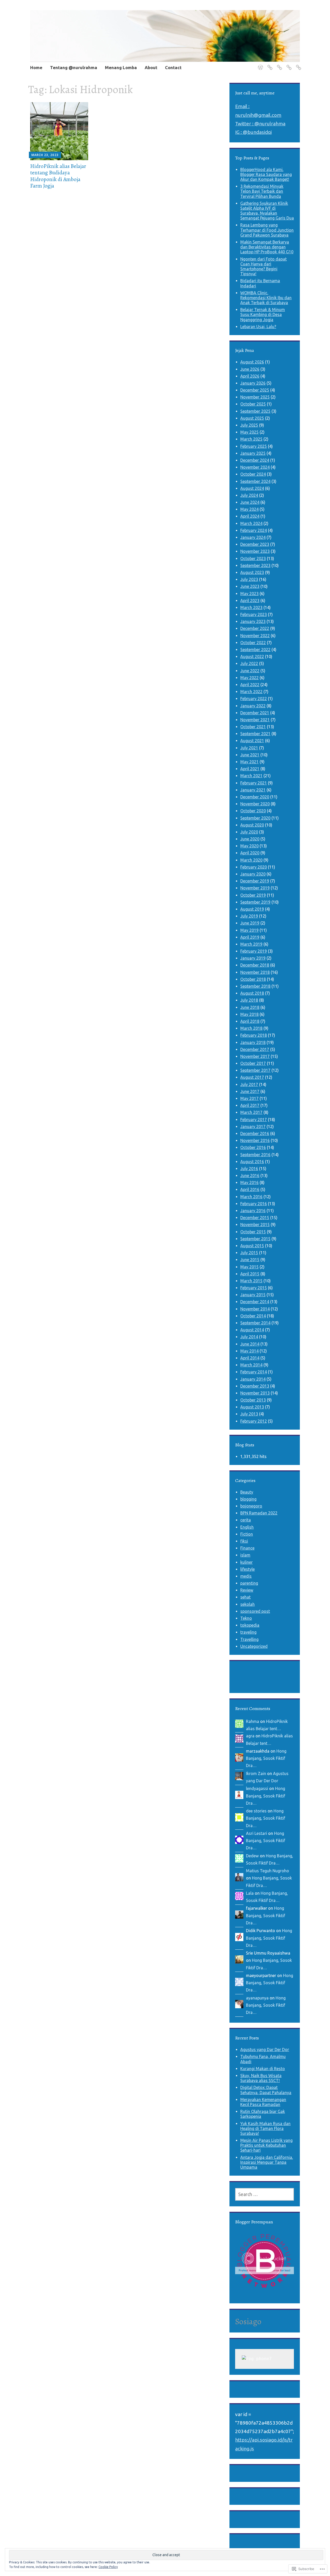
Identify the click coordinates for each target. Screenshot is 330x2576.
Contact (173, 67)
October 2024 (253, 474)
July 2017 (249, 1084)
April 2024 (250, 516)
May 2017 (249, 1098)
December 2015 (255, 1218)
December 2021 (255, 713)
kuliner (246, 1562)
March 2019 (251, 944)
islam (245, 1555)
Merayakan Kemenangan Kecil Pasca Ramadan (263, 2102)
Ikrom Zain (256, 1773)
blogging (248, 1499)
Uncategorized (254, 1646)
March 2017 (251, 1112)
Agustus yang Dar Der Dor (265, 2050)
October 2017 (253, 1063)
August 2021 (252, 741)
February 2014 (254, 1372)
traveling (248, 1632)
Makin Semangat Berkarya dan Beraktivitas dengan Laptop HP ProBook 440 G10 (267, 247)
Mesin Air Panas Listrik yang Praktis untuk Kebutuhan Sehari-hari (266, 2145)
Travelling (249, 1639)
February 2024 (254, 530)
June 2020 (250, 839)
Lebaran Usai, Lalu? (258, 327)
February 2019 (254, 951)
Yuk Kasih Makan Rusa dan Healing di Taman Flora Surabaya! (265, 2128)
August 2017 (252, 1077)
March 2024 (251, 523)
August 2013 (252, 1407)
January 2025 (253, 453)
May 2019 (249, 930)
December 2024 (255, 460)
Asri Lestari (257, 1833)
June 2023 (250, 586)
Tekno (246, 1618)
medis (246, 1576)
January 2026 (253, 383)
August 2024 (252, 488)
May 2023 (249, 594)
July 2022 (249, 663)
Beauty (247, 1492)
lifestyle (247, 1569)
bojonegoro (251, 1506)
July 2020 (249, 832)
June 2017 (250, 1091)
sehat (245, 1597)
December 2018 (255, 965)
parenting (249, 1583)
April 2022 (250, 685)
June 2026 (250, 369)
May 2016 (249, 1182)
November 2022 (255, 636)
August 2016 (252, 1162)
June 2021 (250, 755)
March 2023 (251, 607)
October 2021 (253, 727)
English (247, 1527)
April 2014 (250, 1358)
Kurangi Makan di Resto (263, 2069)
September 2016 (255, 1155)
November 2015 (255, 1225)
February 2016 (254, 1204)
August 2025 (252, 418)
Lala (250, 1893)
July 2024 (249, 495)
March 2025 (251, 439)
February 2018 (254, 1035)
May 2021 (249, 762)
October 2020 (253, 811)
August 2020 (252, 825)
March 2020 (251, 860)
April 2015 (250, 1274)
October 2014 (253, 1316)
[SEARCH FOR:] (265, 2194)
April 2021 (250, 769)
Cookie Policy (108, 2567)
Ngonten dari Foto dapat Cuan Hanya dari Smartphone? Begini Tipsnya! (263, 266)
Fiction (247, 1534)
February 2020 (254, 867)
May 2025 (249, 432)
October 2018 (253, 979)
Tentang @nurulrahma (74, 67)
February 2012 (254, 1421)
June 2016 (250, 1176)
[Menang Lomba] (279, 64)
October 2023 (253, 558)
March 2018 (251, 1028)
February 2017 (254, 1120)
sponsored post (255, 1611)
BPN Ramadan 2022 (259, 1513)
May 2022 (249, 678)
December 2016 (255, 1133)
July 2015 (249, 1253)
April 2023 (250, 601)
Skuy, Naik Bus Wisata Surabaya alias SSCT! (261, 2078)
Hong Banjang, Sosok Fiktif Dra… (266, 1758)
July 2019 (249, 916)
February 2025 (254, 446)
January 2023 (253, 621)
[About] (288, 64)
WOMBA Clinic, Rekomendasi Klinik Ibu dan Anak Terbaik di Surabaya (266, 298)
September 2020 (255, 818)
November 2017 (255, 1056)
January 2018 (253, 1042)
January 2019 (253, 958)
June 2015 (250, 1260)
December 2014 (255, 1302)
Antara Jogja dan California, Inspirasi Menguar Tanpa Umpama (267, 2162)
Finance (247, 1548)
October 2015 (253, 1232)
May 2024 (249, 509)
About (151, 67)
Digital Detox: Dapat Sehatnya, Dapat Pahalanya (266, 2090)
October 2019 (253, 895)
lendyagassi (257, 1788)
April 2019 (250, 937)
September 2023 (255, 565)
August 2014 (252, 1330)
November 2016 (255, 1140)
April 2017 (250, 1105)
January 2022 (253, 706)
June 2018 (250, 1007)
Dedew (252, 1856)
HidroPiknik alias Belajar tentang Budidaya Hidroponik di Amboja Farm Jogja (58, 176)
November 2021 (255, 720)
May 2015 (249, 1267)
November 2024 (255, 467)
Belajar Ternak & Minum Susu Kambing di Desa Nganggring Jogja (263, 314)
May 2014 (249, 1351)
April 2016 (250, 1189)
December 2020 (255, 797)
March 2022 (251, 692)
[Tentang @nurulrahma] (269, 64)
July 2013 (249, 1414)
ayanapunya (257, 1998)
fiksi (244, 1541)
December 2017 (255, 1049)
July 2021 (249, 748)
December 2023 (255, 544)
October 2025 (253, 404)
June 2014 (250, 1344)
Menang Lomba (121, 67)
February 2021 (254, 783)
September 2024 (255, 481)
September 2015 (255, 1239)
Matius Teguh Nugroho (267, 1871)
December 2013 (255, 1386)
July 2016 (249, 1169)
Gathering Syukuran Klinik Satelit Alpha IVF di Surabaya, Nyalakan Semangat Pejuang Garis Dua (267, 211)
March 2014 (251, 1365)
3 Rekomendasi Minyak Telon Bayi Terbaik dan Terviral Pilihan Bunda (262, 191)
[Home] (259, 64)
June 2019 (250, 923)
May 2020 (249, 846)
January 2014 (253, 1379)
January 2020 (253, 874)
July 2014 (249, 1337)
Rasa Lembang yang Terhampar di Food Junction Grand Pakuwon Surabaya (267, 230)
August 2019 (252, 909)
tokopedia (250, 1625)
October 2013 (253, 1400)
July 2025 (249, 425)
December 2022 (255, 628)
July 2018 (249, 1000)
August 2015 (252, 1246)
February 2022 (254, 699)
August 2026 (252, 362)
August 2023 (252, 572)
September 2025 (255, 411)
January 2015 (253, 1295)
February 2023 (254, 614)
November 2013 (255, 1393)
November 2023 (255, 551)
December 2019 (255, 881)
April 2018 (250, 1021)
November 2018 (255, 972)
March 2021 (251, 776)
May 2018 (249, 1014)
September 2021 (255, 734)
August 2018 (252, 993)
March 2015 (251, 1281)
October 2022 (253, 643)
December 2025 (255, 390)
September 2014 (255, 1323)
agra (250, 1736)
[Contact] (298, 64)
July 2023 (249, 579)
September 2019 (255, 902)
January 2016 (253, 1211)
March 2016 (251, 1197)
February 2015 (254, 1288)
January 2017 (253, 1127)
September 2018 (255, 986)
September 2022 (255, 650)
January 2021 (253, 790)
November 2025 (255, 397)
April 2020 (250, 853)
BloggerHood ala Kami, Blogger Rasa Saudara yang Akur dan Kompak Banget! (266, 174)
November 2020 (255, 804)
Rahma (253, 1721)
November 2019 (255, 888)
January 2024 (253, 537)
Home (36, 67)
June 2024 (250, 502)
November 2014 (255, 1309)
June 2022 (250, 671)
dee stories (256, 1811)
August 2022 (252, 657)
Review (247, 1590)
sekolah (247, 1604)
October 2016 (253, 1147)
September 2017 (255, 1070)
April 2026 (250, 376)
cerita (246, 1520)
